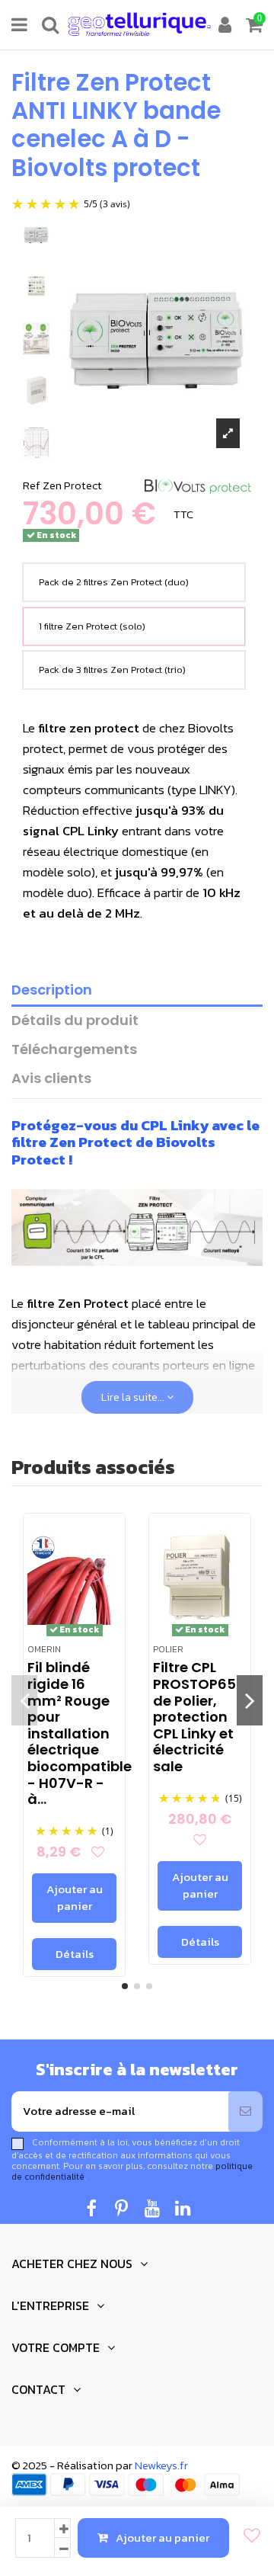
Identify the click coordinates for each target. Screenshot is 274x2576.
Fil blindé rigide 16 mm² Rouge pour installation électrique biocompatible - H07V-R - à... (80, 1733)
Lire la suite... (134, 1397)
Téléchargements (74, 1050)
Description (52, 990)
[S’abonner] (245, 2111)
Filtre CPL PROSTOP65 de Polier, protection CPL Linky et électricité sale (194, 1717)
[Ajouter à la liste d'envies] (248, 2536)
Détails (75, 1954)
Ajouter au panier (162, 2538)
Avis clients (51, 1079)
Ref (32, 485)
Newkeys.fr (161, 2465)
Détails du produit (75, 1021)
